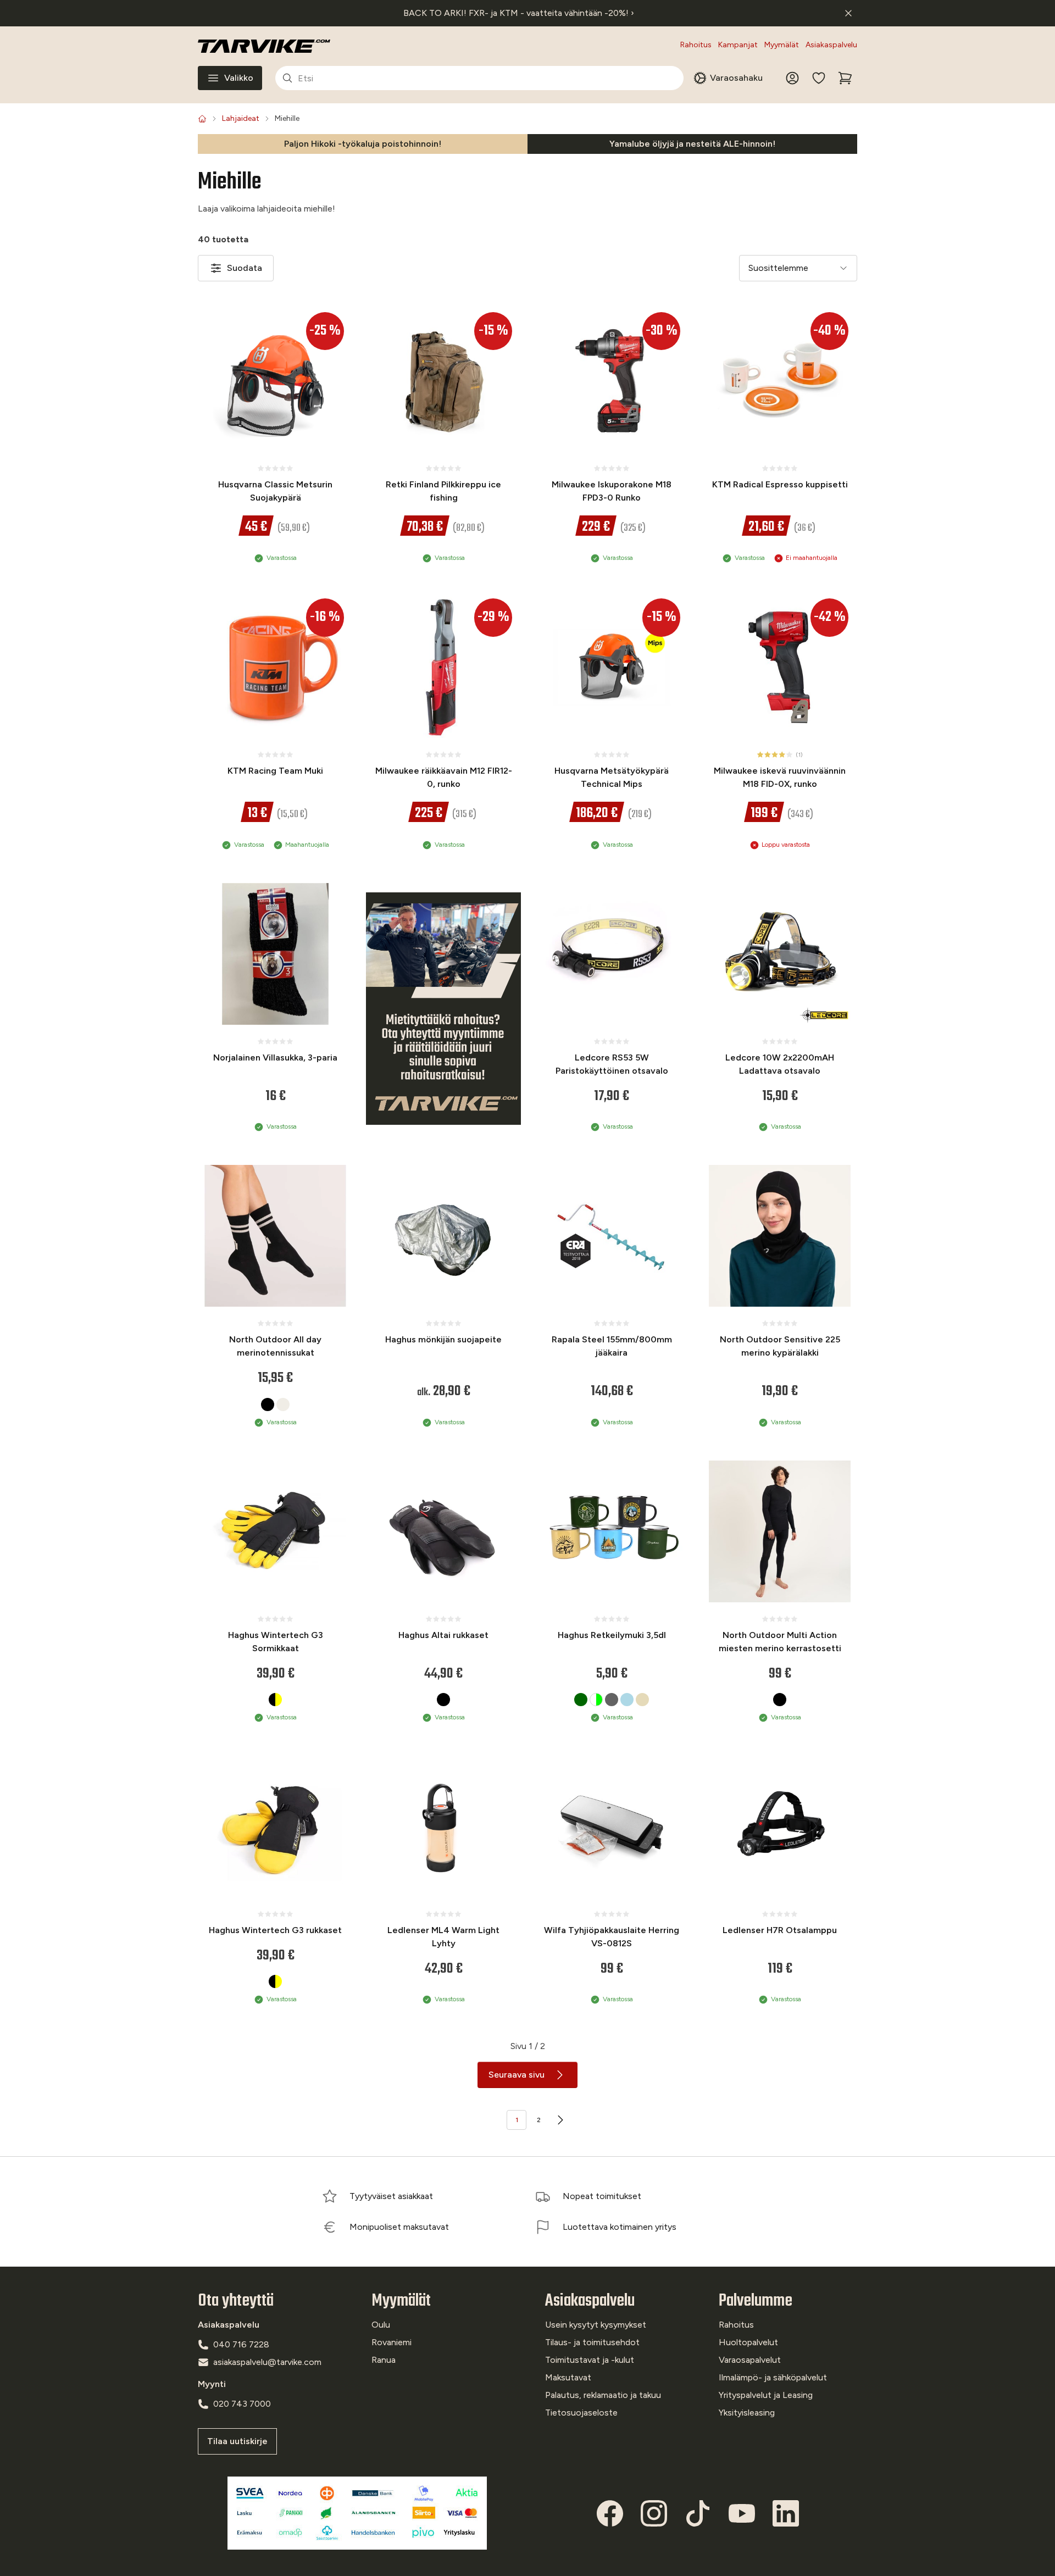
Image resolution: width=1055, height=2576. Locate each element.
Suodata (245, 268)
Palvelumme (756, 2301)
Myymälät (782, 45)
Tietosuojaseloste (581, 2413)
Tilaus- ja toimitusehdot (592, 2342)
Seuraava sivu (517, 2075)
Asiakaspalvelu (831, 45)
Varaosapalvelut (750, 2360)
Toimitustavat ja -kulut (590, 2360)
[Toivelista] (819, 78)
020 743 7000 (242, 2404)
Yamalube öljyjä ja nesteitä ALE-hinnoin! (692, 144)
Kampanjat (738, 45)
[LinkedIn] (786, 2513)
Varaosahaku (736, 78)
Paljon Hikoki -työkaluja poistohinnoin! (363, 144)
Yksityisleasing (747, 2413)
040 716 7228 (241, 2344)
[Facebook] (610, 2513)
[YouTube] (742, 2513)
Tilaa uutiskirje (237, 2441)
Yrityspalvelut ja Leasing (766, 2395)
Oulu (381, 2325)
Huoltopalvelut (748, 2342)
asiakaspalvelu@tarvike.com (267, 2362)
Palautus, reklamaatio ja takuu (603, 2395)
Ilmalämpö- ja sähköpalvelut (773, 2377)
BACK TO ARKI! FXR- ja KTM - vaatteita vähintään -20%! (519, 13)
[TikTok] (698, 2513)
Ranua (384, 2360)
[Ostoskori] (845, 78)
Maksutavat (568, 2377)
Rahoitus (696, 45)
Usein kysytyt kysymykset (596, 2325)
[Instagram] (654, 2513)
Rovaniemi (392, 2342)
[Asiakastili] (792, 78)
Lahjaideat (241, 118)
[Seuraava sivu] (560, 2120)
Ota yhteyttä (236, 2301)
